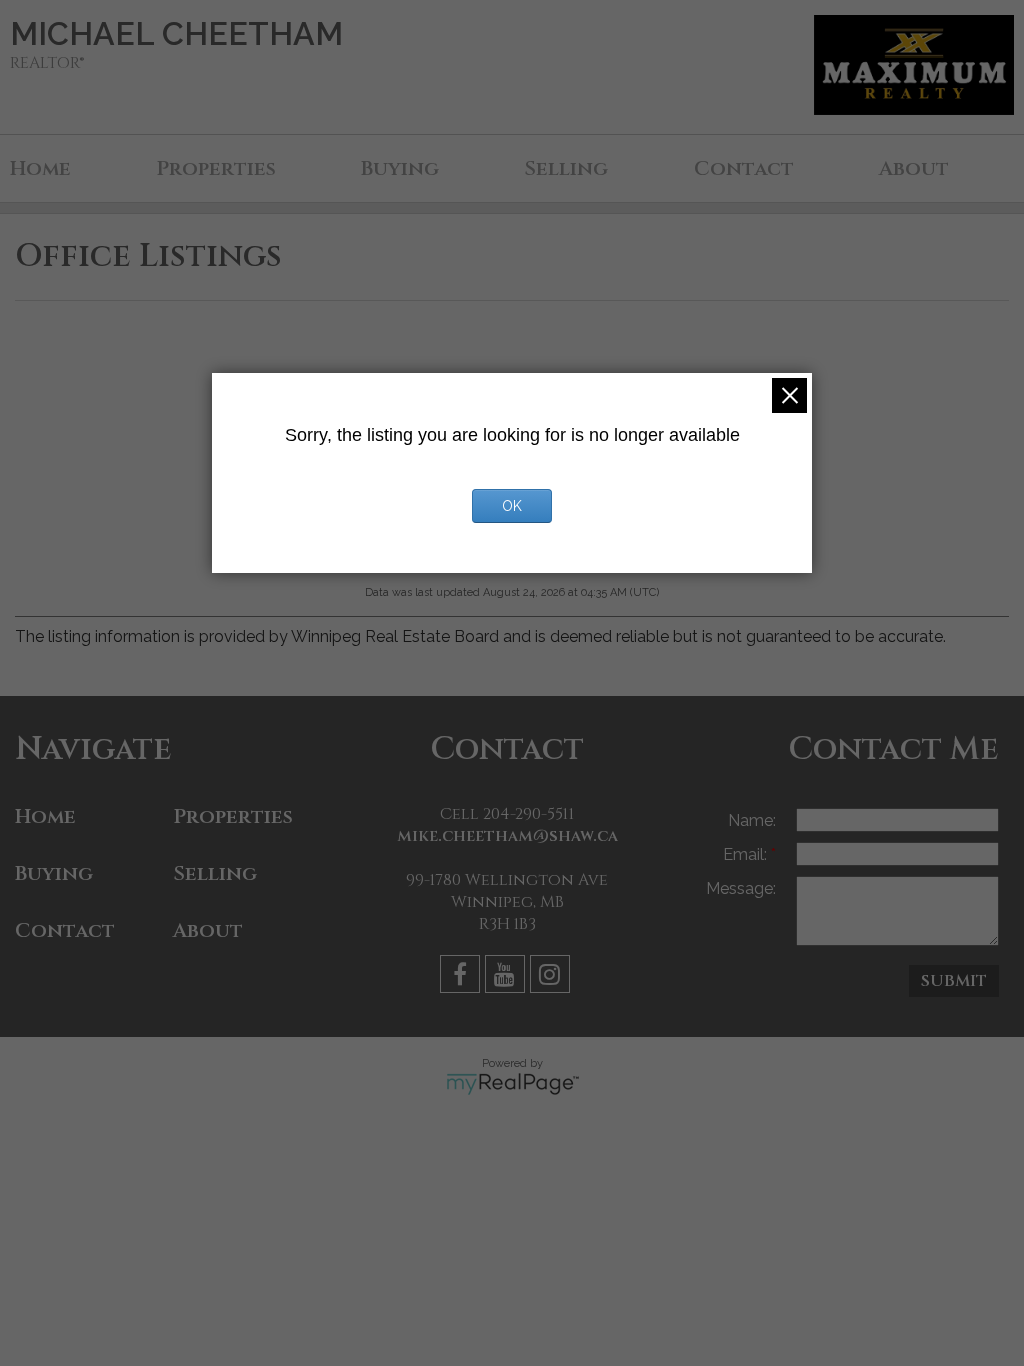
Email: (747, 854)
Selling (566, 168)
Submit (954, 981)
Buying (400, 168)
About (914, 168)
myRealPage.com (512, 1084)
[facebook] (462, 977)
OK (512, 506)
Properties (216, 168)
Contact (744, 168)
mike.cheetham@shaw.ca (507, 836)
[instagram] (552, 977)
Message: (741, 888)
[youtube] (507, 977)
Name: (752, 820)
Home (40, 168)
